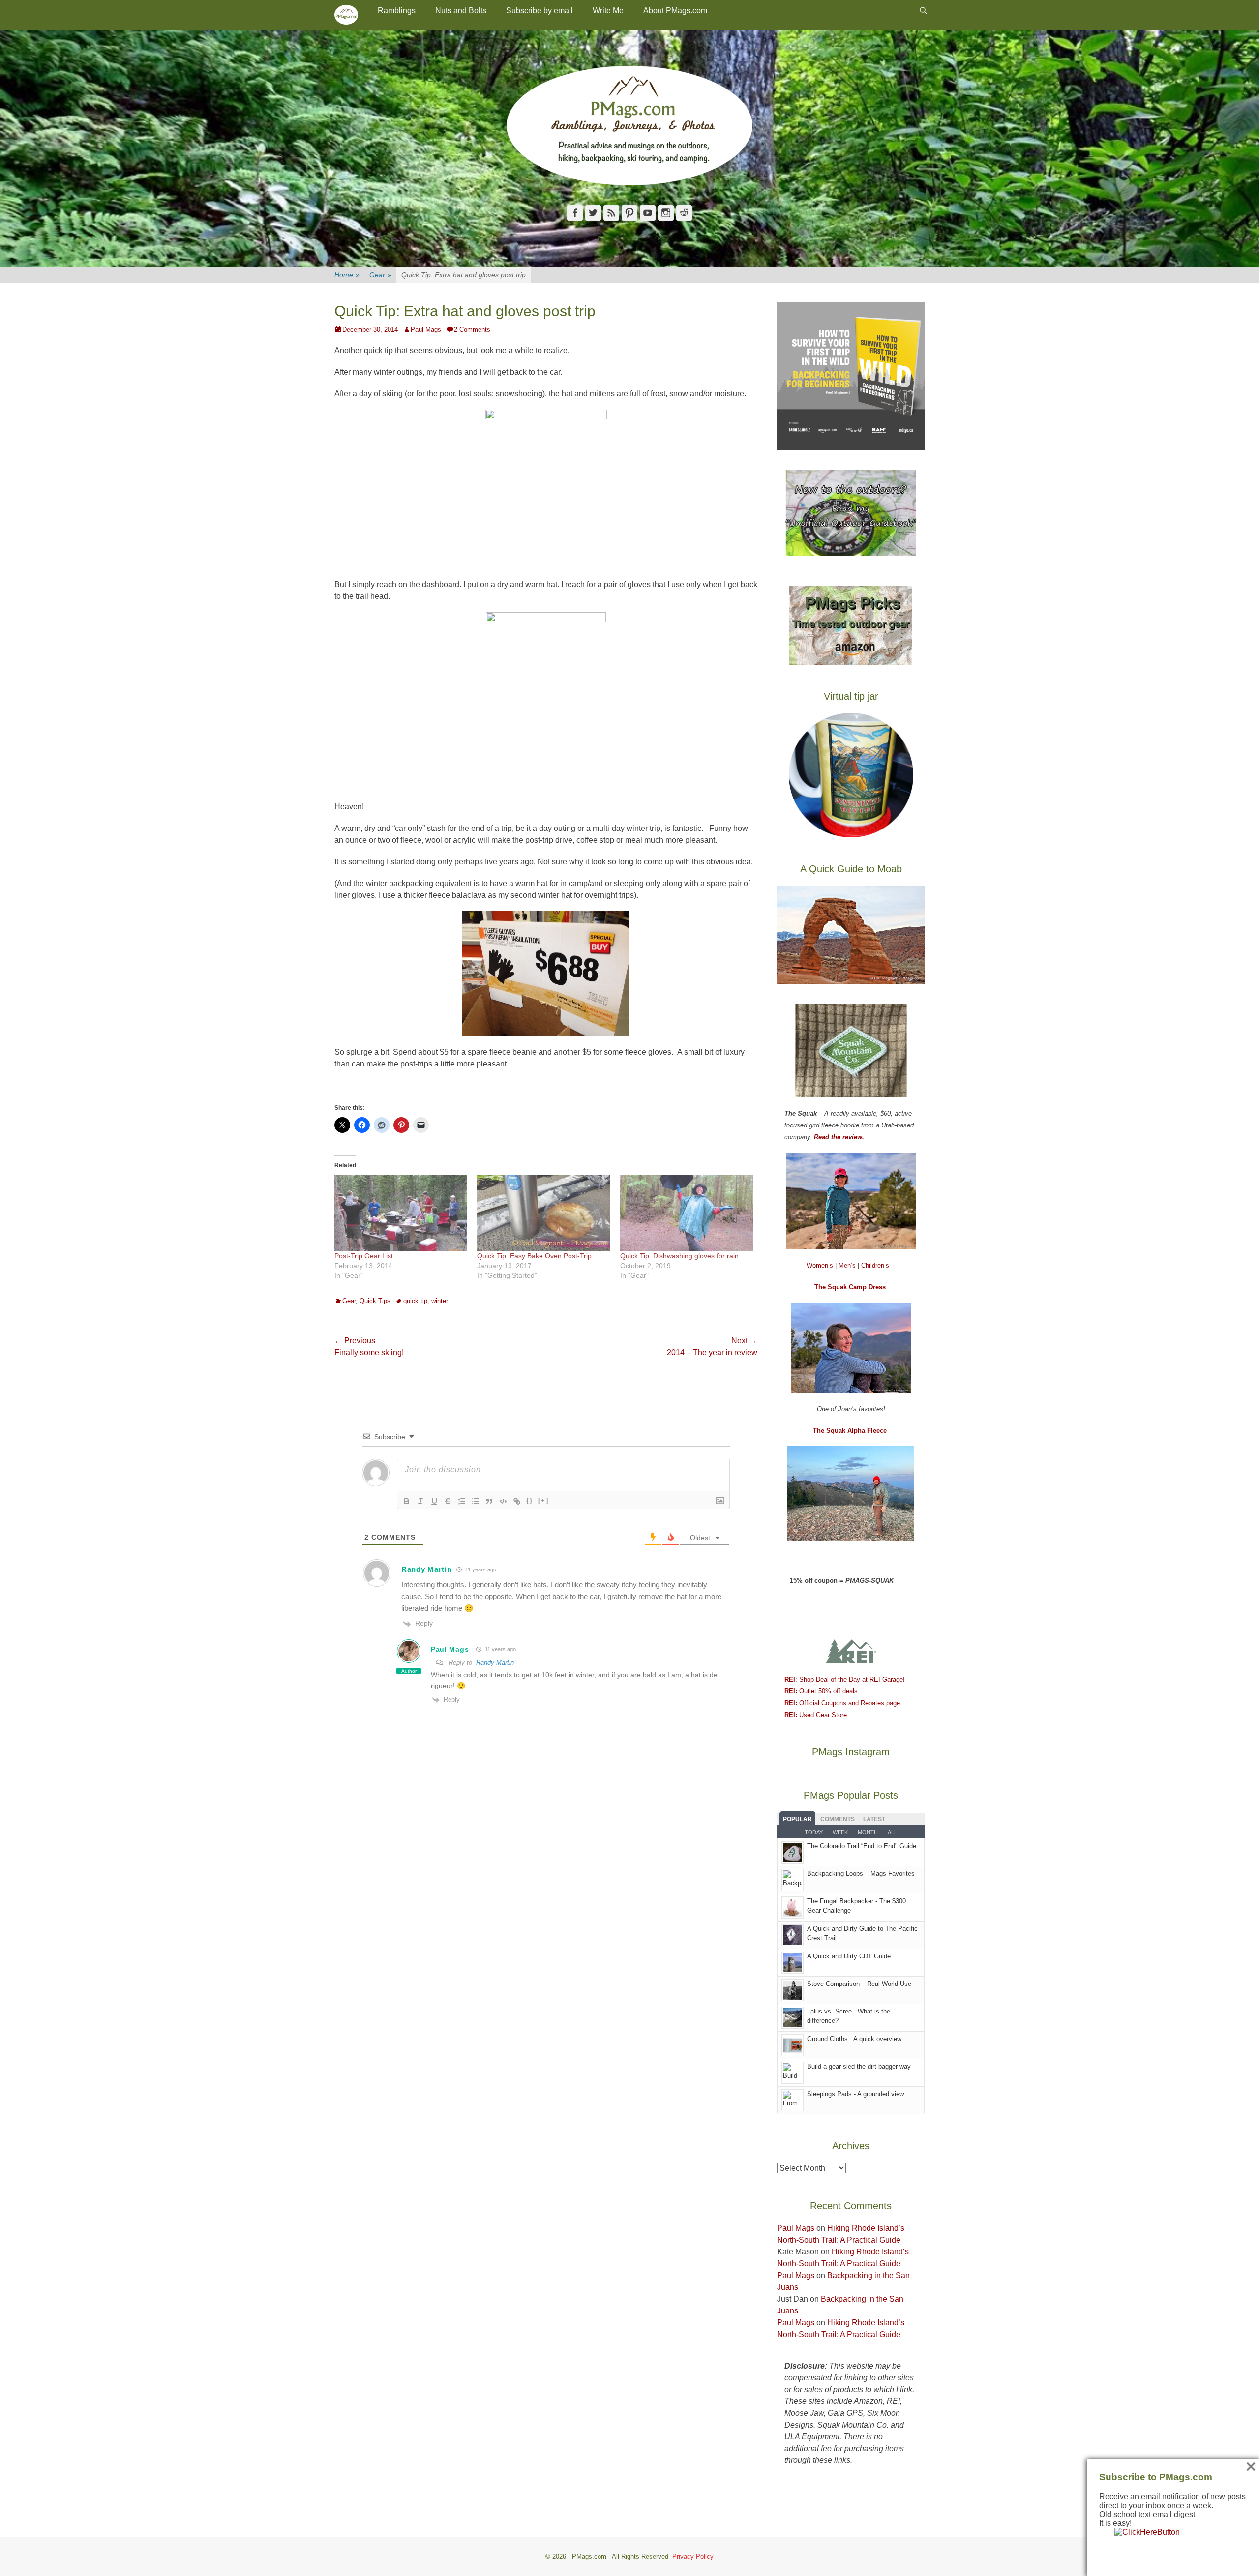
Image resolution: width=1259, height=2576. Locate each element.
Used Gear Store (816, 1715)
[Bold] (407, 1501)
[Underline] (434, 1501)
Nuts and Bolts (461, 11)
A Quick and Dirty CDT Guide (849, 1956)
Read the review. (839, 1137)
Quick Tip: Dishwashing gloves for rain (679, 1256)
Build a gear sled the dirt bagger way (859, 2066)
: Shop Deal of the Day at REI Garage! (845, 1679)
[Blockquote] (489, 1501)
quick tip (415, 1301)
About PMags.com (675, 11)
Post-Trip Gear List (364, 1256)
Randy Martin (495, 1663)
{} (530, 1500)
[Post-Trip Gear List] (401, 1213)
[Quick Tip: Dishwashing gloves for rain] (687, 1213)
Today (814, 1832)
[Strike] (448, 1501)
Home (347, 275)
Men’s (848, 1265)
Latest (874, 1819)
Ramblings (397, 11)
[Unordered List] (476, 1501)
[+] (543, 1500)
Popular (797, 1819)
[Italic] (420, 1501)
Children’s (875, 1265)
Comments (838, 1819)
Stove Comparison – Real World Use (859, 1984)
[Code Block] (503, 1501)
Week (840, 1832)
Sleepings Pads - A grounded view (855, 2094)
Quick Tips (375, 1301)
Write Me (608, 11)
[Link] (517, 1501)
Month (868, 1832)
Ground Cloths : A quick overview (854, 2039)
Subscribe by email (540, 11)
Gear (380, 275)
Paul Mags (426, 330)
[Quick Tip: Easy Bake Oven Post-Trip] (543, 1213)
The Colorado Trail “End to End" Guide (862, 1846)
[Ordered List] (462, 1501)
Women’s (821, 1265)
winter (440, 1301)
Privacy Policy (693, 2557)
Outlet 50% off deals (821, 1691)
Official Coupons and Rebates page (842, 1703)
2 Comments (472, 330)
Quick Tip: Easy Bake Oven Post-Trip (534, 1256)
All (892, 1832)
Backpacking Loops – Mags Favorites (861, 1874)
